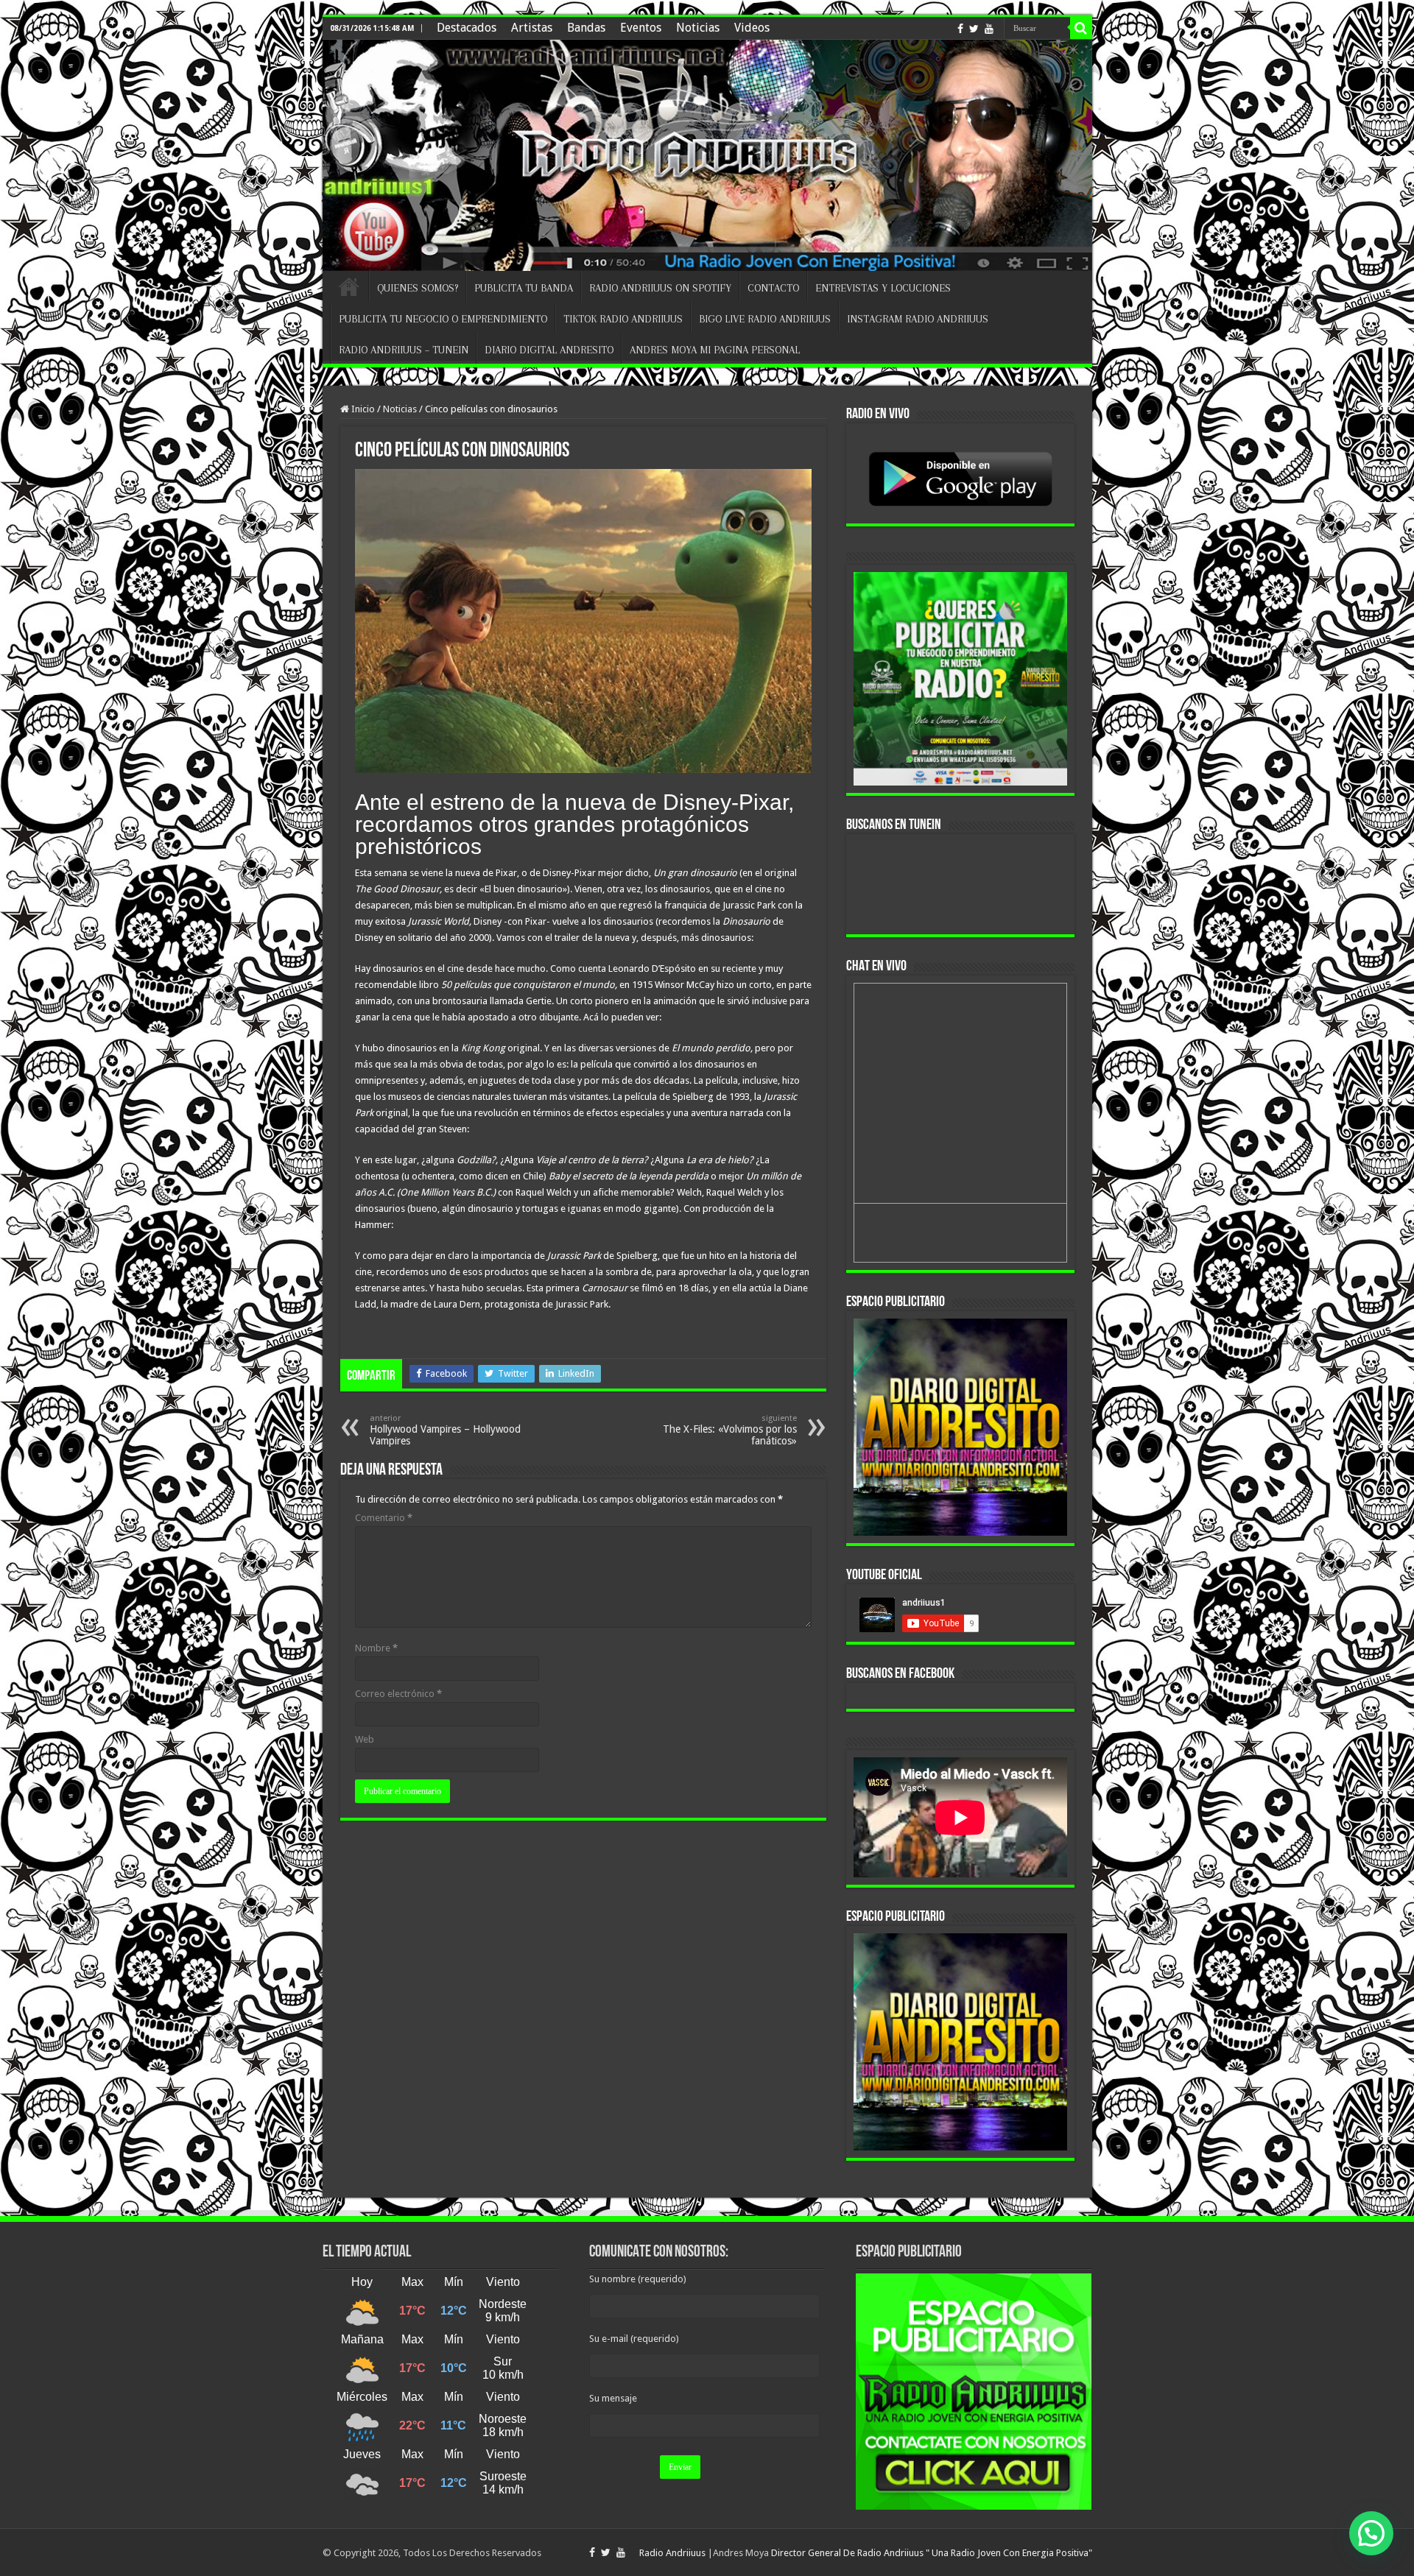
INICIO (349, 286)
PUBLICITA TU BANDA (524, 288)
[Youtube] (989, 29)
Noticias (698, 28)
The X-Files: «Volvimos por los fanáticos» (730, 1430)
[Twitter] (974, 29)
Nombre (376, 1648)
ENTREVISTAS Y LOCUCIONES (883, 288)
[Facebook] (960, 29)
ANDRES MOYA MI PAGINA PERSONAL (715, 350)
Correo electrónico (398, 1694)
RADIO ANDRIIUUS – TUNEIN (404, 350)
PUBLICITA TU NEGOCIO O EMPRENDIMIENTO (443, 319)
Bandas (586, 28)
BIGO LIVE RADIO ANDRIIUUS (765, 319)
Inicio (362, 409)
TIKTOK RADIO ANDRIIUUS (623, 319)
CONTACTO (773, 288)
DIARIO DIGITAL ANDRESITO (549, 350)
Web (365, 1739)
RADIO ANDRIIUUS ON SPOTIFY (660, 288)
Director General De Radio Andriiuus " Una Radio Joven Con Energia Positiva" (932, 2553)
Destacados (467, 28)
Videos (752, 28)
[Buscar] (1081, 28)
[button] (1371, 2533)
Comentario (384, 1518)
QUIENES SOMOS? (418, 288)
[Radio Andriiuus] (707, 155)
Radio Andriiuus (672, 2553)
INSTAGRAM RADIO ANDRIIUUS (918, 319)
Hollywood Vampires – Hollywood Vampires (445, 1430)
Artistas (532, 28)
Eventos (641, 28)
